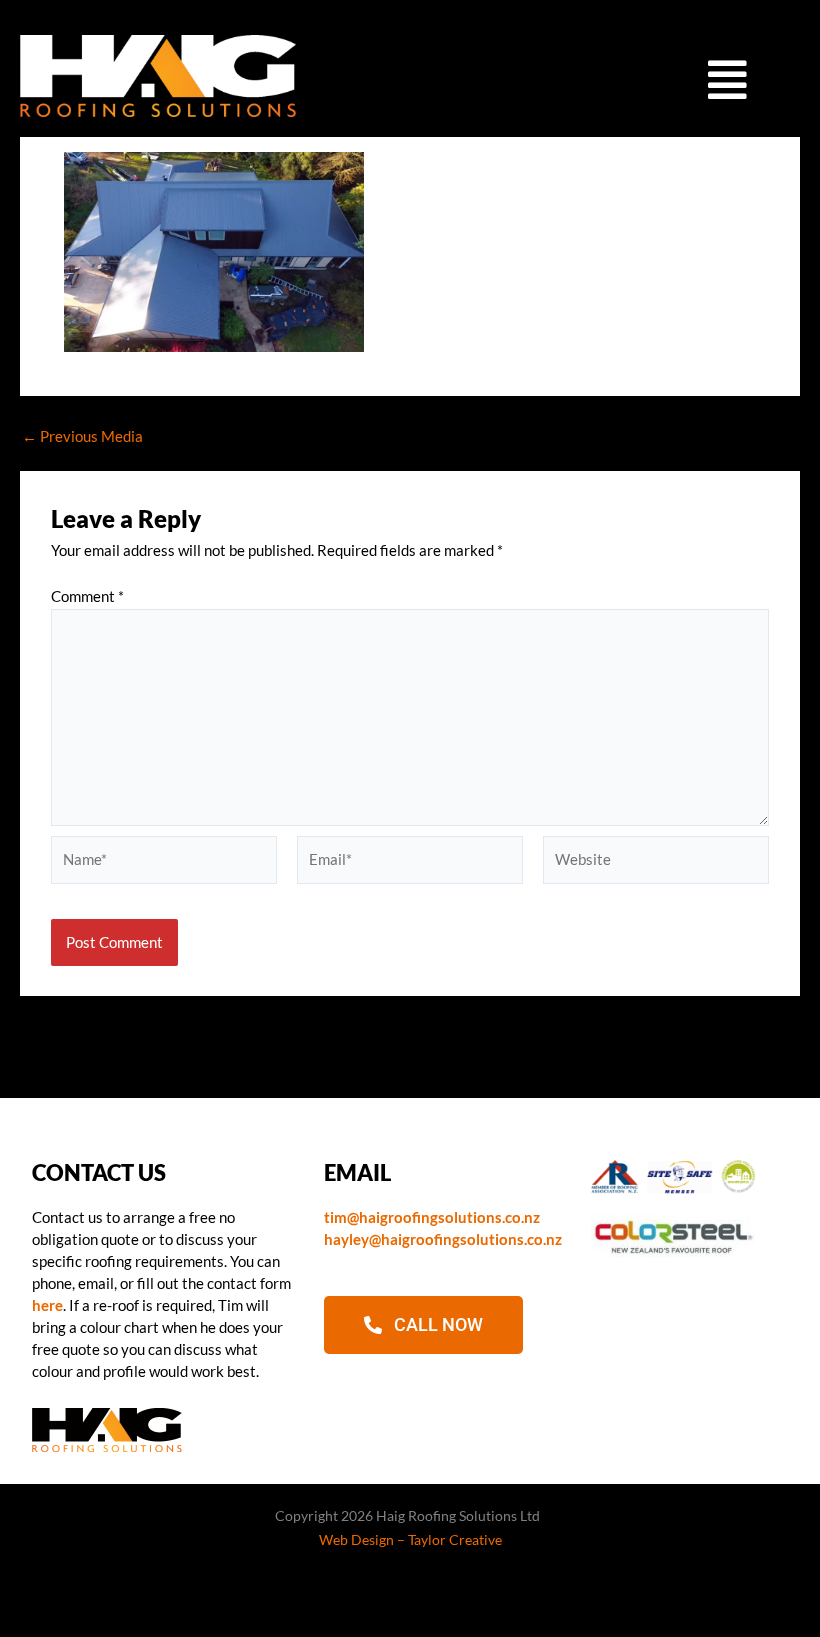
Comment (87, 596)
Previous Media (82, 437)
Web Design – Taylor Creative (410, 1539)
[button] (728, 79)
